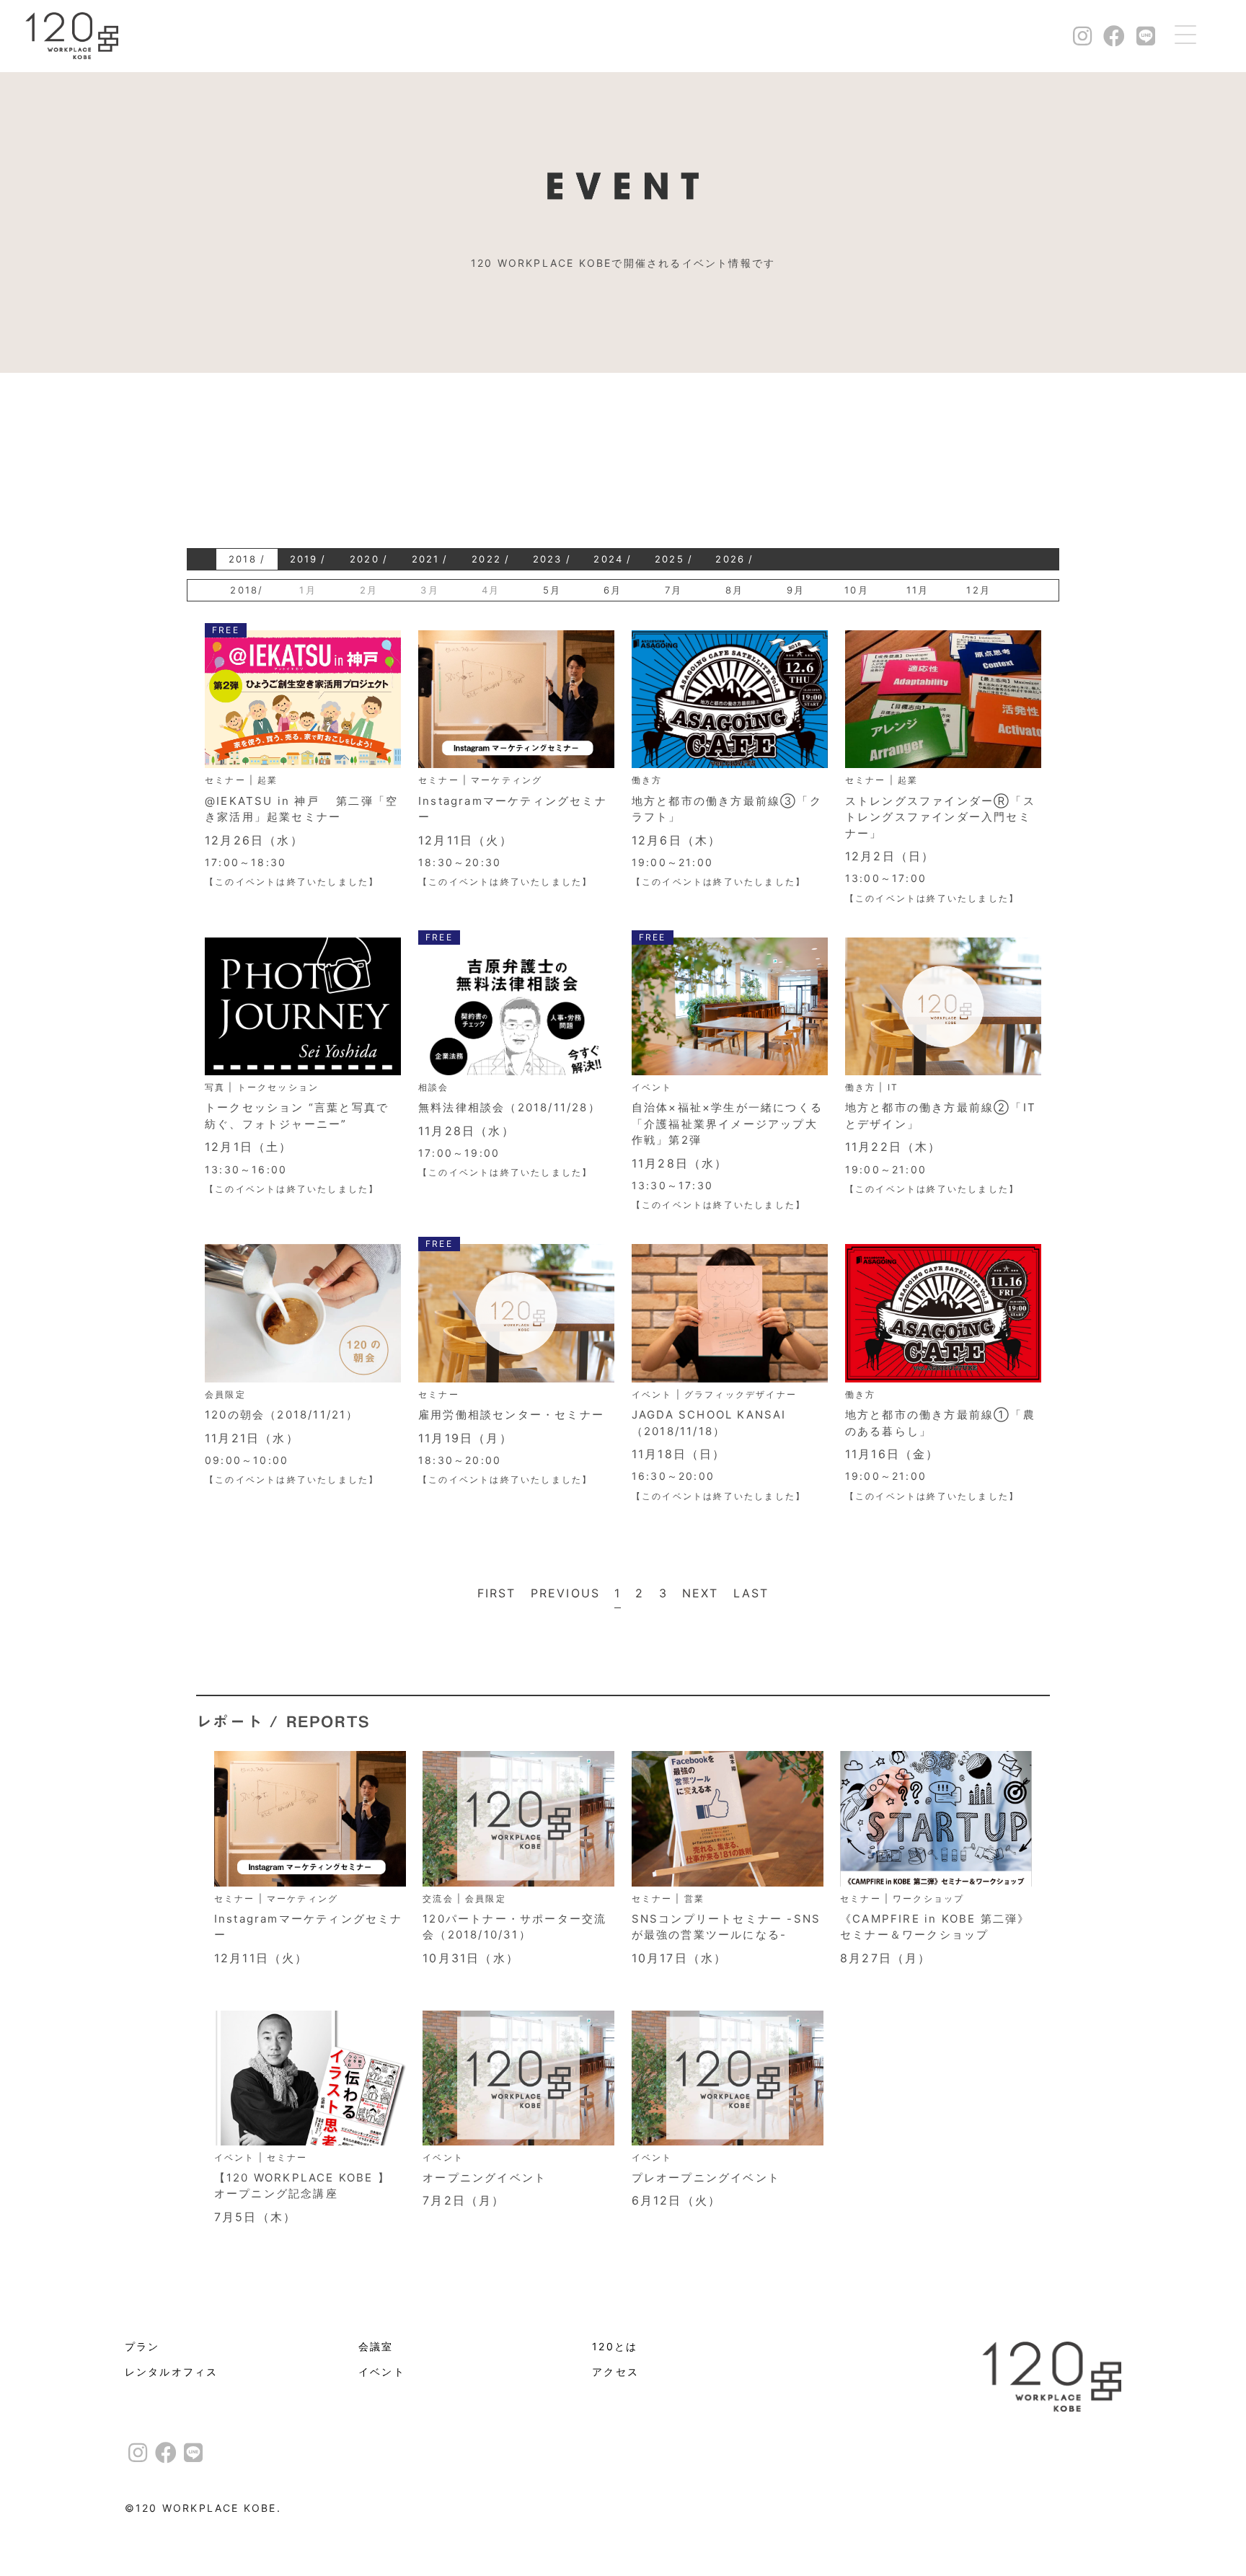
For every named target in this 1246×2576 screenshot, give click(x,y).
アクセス (615, 2372)
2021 (426, 559)
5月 (552, 590)
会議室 (376, 2347)
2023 (548, 559)
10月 (857, 590)
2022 (486, 559)
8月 (734, 590)
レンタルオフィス (172, 2372)
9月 (796, 590)
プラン (142, 2347)
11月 (918, 590)
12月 (978, 590)
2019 (304, 559)
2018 (243, 559)
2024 (608, 559)
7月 (673, 590)
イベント (382, 2372)
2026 (730, 559)
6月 (613, 590)
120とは (615, 2347)
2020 (364, 559)
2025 (670, 559)
